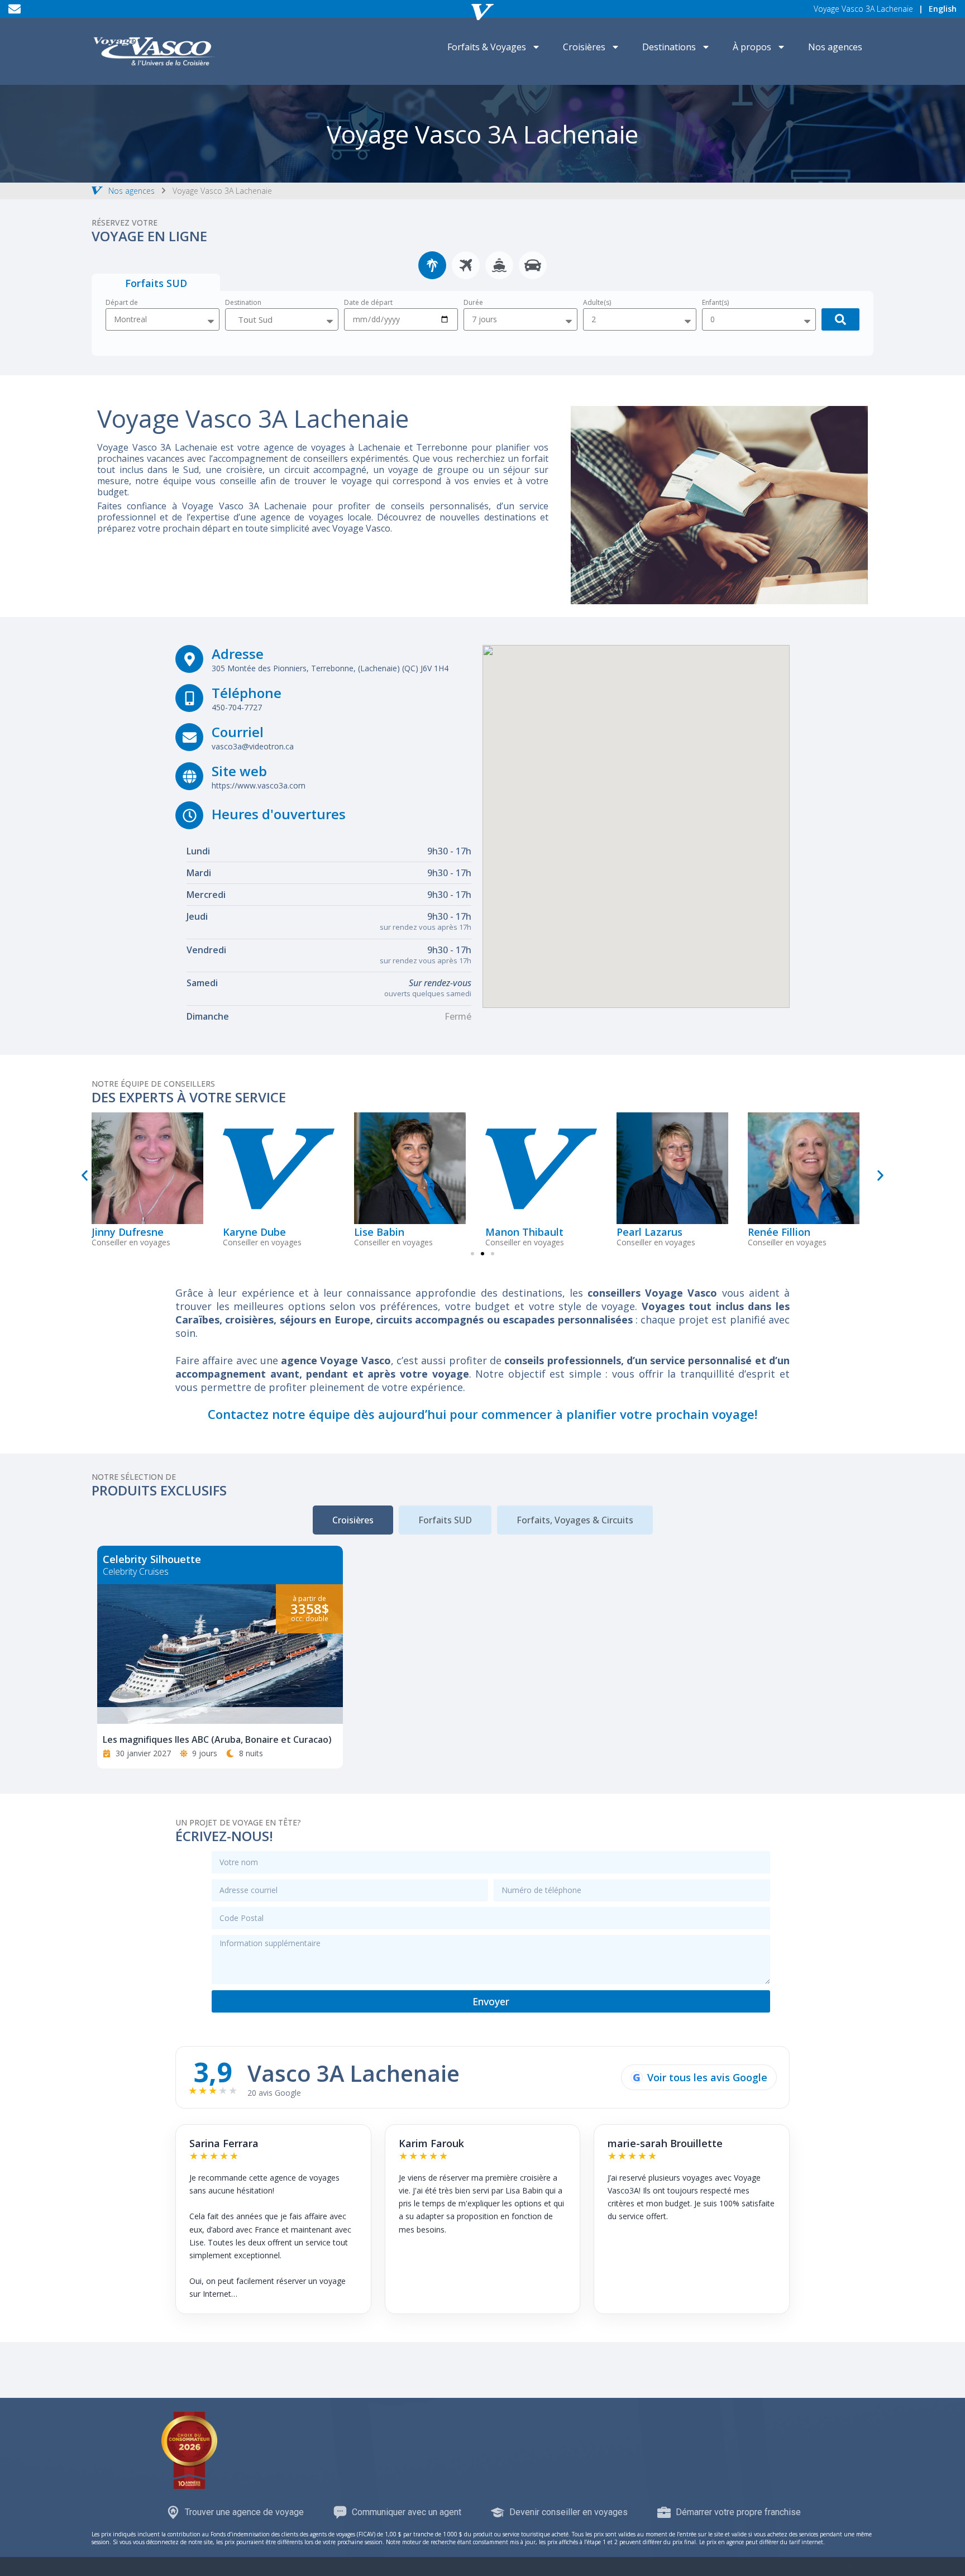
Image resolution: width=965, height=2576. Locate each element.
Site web (239, 771)
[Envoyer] (840, 319)
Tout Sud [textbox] (255, 319)
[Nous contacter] (15, 9)
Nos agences (835, 47)
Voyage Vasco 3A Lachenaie (863, 9)
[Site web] (189, 776)
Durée (473, 303)
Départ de (122, 303)
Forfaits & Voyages (487, 47)
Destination (243, 303)
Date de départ (368, 303)
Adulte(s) (597, 303)
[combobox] (282, 319)
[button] (85, 1175)
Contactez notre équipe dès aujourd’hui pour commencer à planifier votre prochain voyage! (482, 1414)
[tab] (432, 265)
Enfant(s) (715, 303)
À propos (752, 47)
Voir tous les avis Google (700, 2077)
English (943, 9)
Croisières (584, 47)
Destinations (669, 47)
